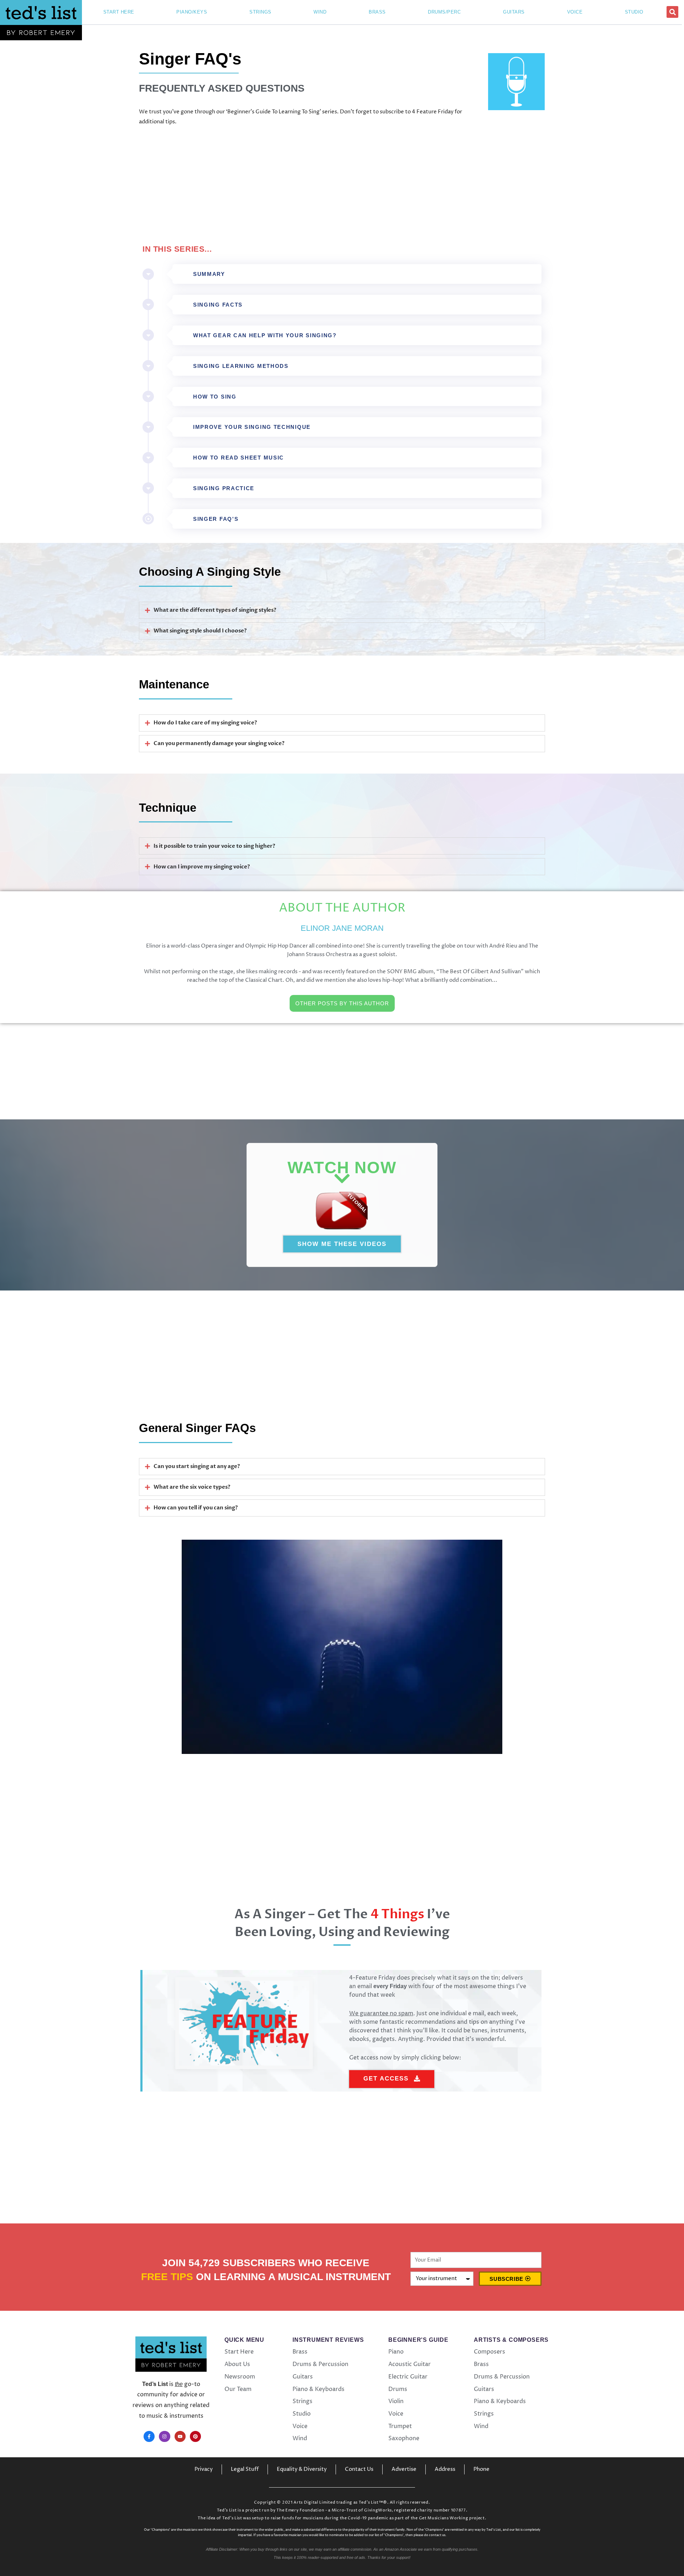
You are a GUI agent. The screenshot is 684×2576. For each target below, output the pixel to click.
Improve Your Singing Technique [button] (252, 427)
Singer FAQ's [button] (216, 519)
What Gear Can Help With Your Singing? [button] (265, 335)
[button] (672, 12)
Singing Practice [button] (224, 488)
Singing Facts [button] (218, 305)
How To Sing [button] (215, 397)
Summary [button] (209, 274)
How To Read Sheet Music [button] (239, 458)
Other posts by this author (342, 1003)
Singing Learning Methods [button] (241, 366)
